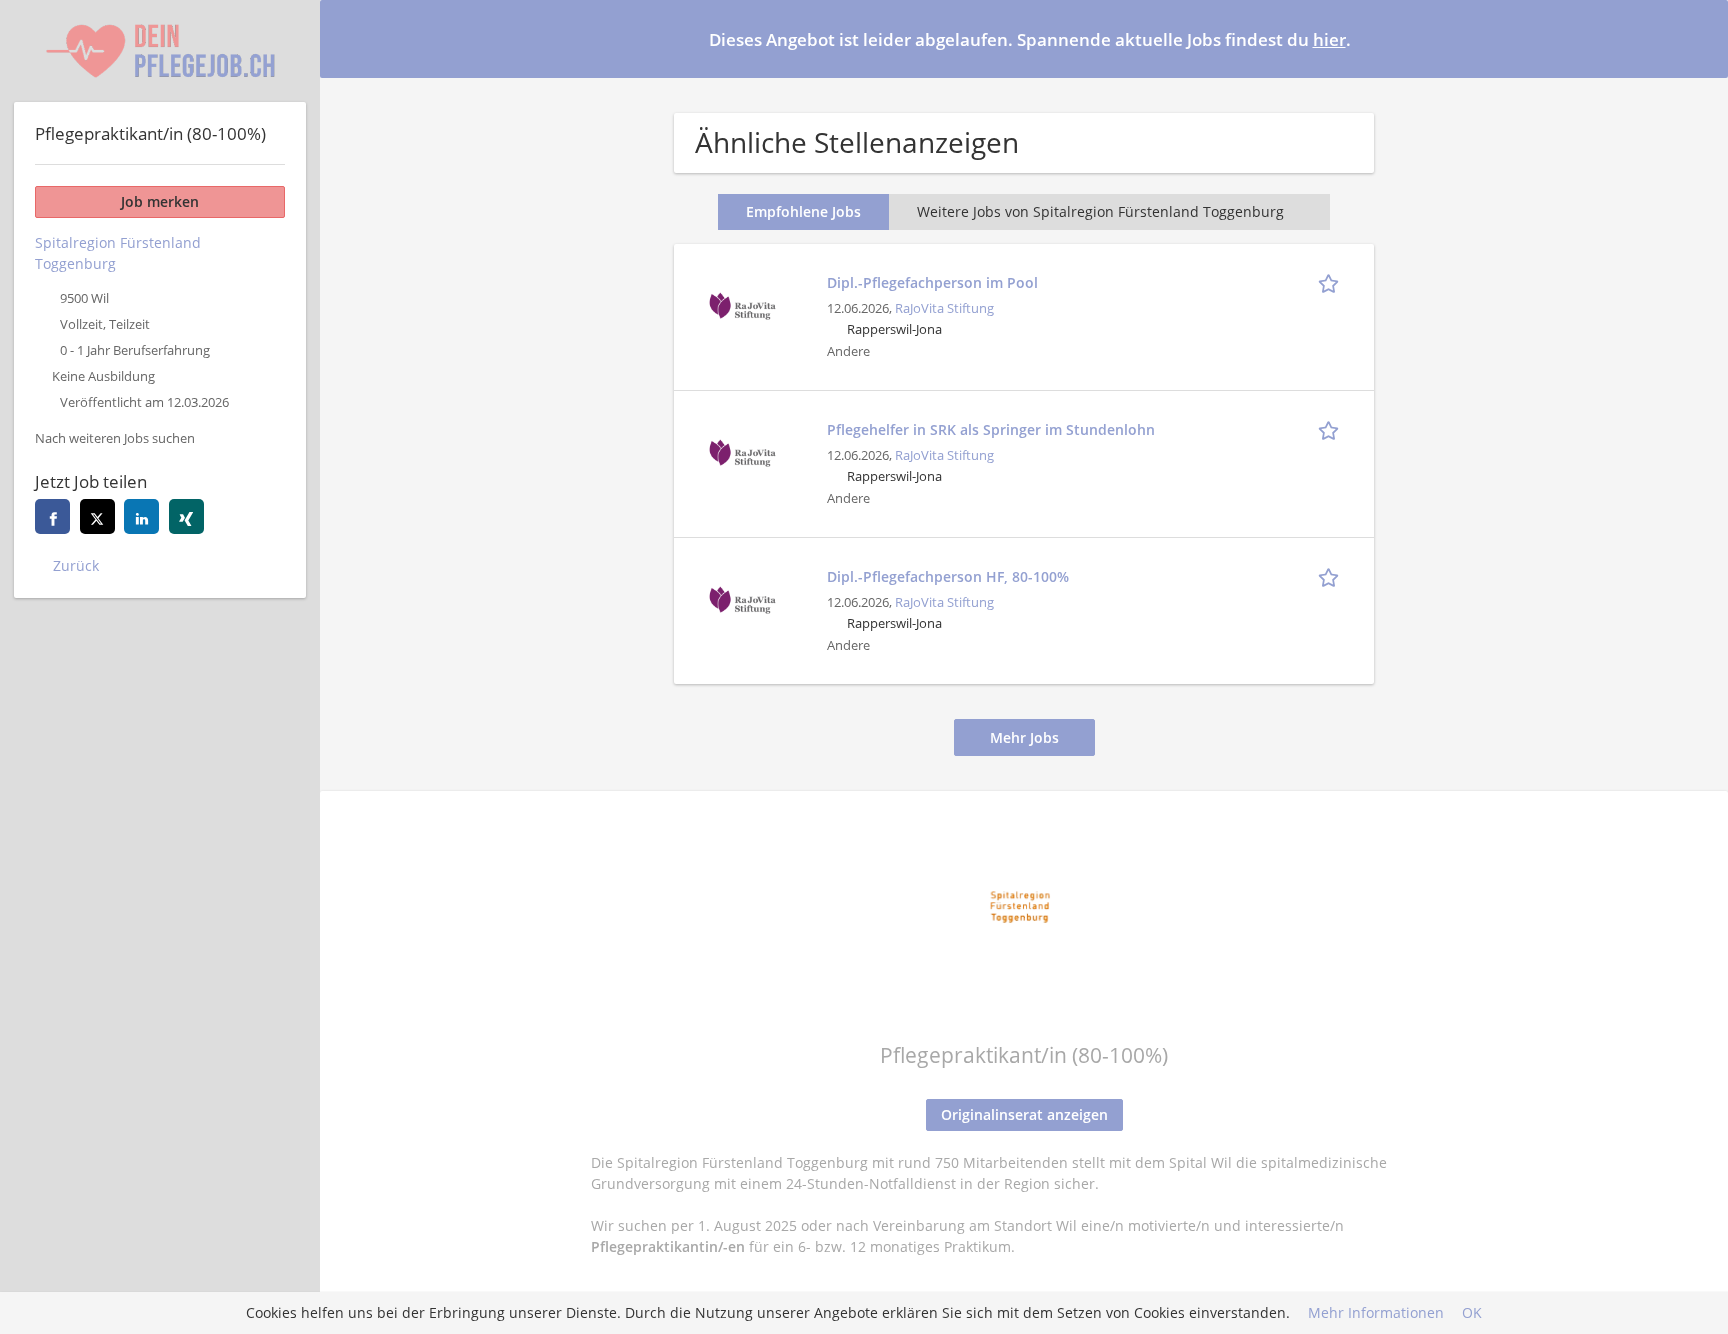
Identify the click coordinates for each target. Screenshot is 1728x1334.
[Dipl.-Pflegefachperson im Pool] (742, 303)
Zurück (76, 565)
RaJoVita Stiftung (944, 308)
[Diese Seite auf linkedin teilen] (141, 516)
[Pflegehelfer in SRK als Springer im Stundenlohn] (742, 450)
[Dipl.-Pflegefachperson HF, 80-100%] (742, 597)
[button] (1697, 38)
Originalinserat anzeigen (1024, 1114)
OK (1472, 1313)
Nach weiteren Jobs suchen (115, 438)
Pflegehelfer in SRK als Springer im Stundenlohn (991, 429)
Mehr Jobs (1024, 737)
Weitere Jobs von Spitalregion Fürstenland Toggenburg (1100, 211)
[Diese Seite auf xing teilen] (186, 516)
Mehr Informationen (1376, 1313)
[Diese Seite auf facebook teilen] (52, 516)
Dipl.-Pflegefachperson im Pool (932, 282)
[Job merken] (1332, 282)
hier (1329, 39)
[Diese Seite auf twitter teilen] (97, 516)
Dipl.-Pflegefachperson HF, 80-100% (948, 576)
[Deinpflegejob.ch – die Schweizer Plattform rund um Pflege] (160, 51)
